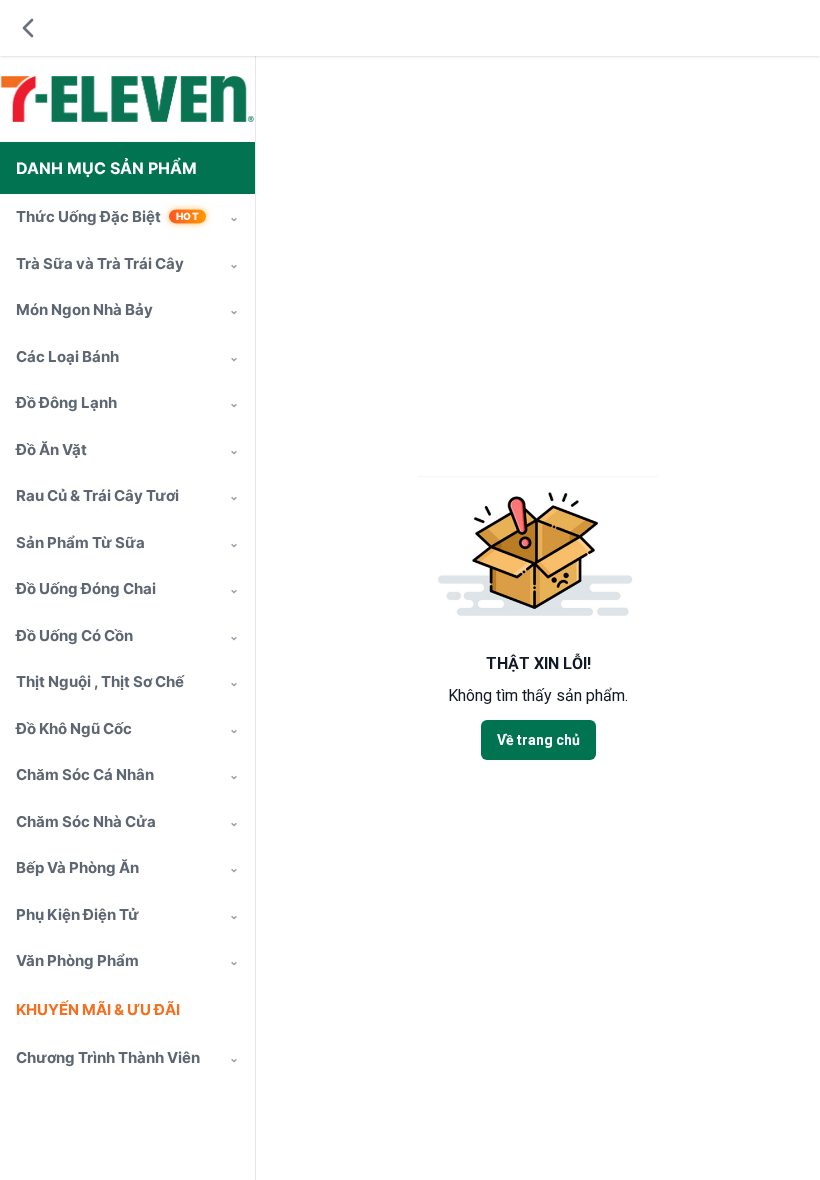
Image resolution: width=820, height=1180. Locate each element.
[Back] (28, 28)
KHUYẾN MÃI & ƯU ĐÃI (98, 1009)
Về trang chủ (538, 740)
